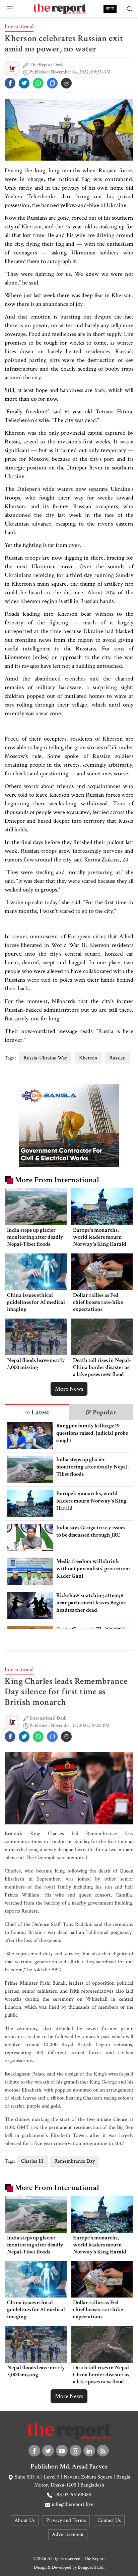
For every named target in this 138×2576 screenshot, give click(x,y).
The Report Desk (46, 65)
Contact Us (109, 2520)
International (19, 26)
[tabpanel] (69, 1524)
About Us (25, 2520)
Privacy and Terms (66, 2520)
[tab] (37, 1412)
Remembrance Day (75, 2161)
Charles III (32, 2161)
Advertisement (68, 2534)
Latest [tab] (40, 1412)
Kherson (88, 1058)
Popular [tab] (104, 1412)
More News (69, 1389)
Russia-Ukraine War (45, 1058)
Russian (117, 1058)
